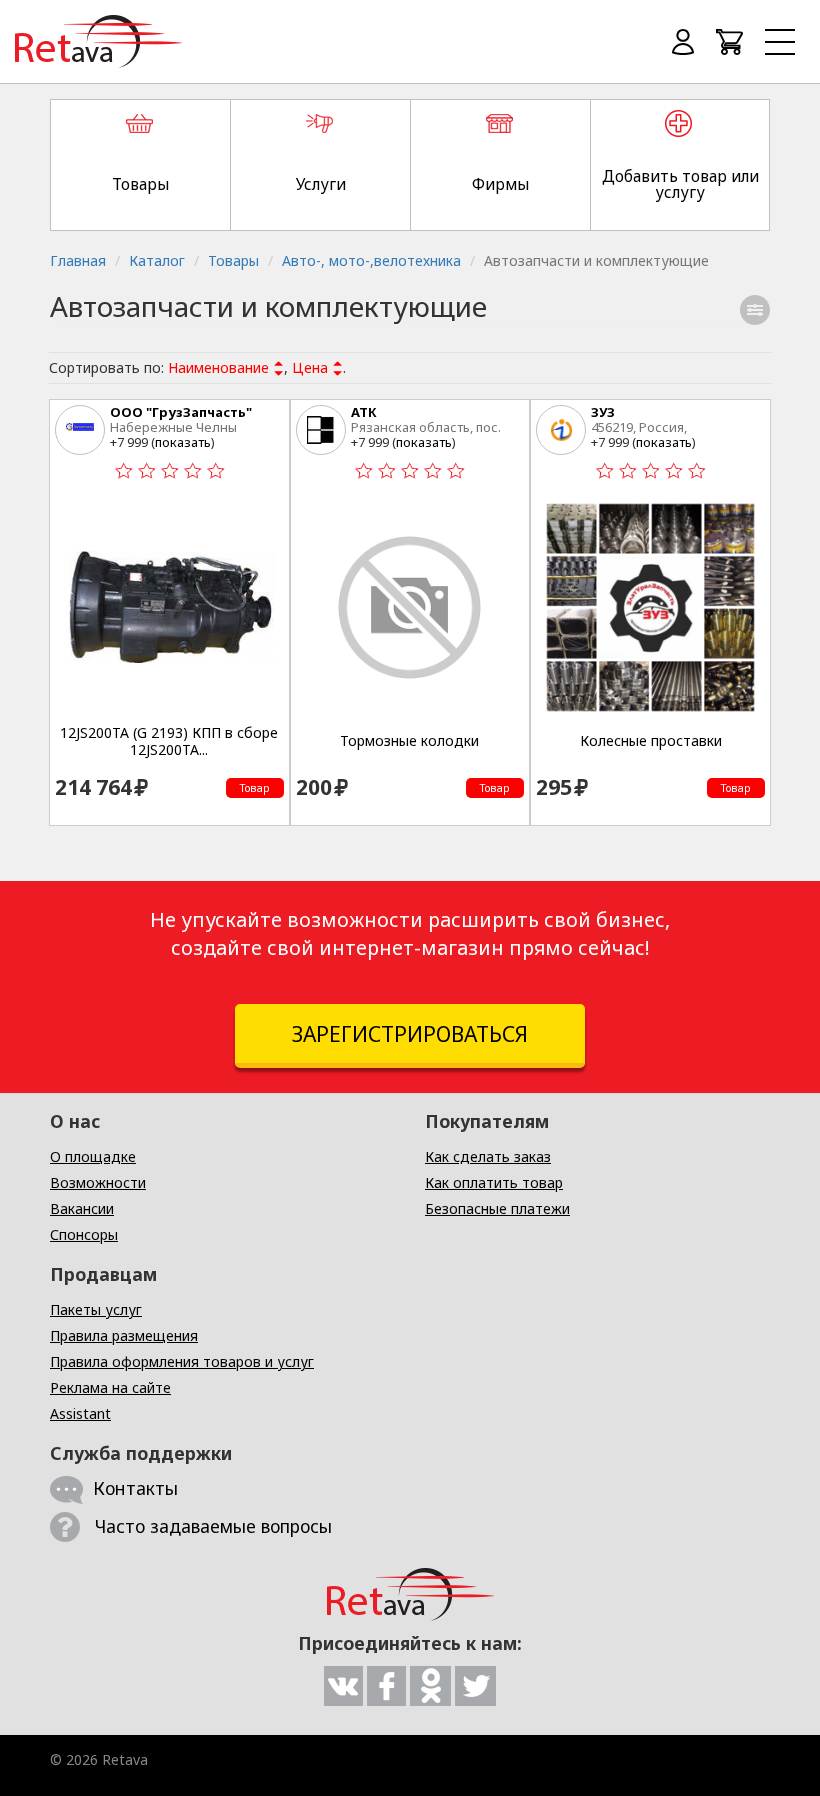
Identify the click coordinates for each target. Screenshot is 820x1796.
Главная (78, 260)
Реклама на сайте (110, 1387)
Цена (310, 367)
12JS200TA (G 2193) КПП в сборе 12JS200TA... (169, 741)
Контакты (135, 1488)
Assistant (80, 1413)
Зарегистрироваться (410, 1034)
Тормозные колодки (409, 741)
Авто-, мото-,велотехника (371, 260)
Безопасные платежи (497, 1208)
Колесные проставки (651, 741)
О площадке (93, 1156)
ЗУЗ (603, 412)
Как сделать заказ (488, 1156)
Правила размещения (124, 1335)
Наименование (218, 367)
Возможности (98, 1182)
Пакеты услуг (96, 1309)
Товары (233, 260)
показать (183, 442)
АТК (364, 412)
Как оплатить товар (494, 1182)
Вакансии (82, 1208)
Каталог (157, 260)
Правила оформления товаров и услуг (182, 1361)
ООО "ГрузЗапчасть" (181, 412)
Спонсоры (84, 1234)
